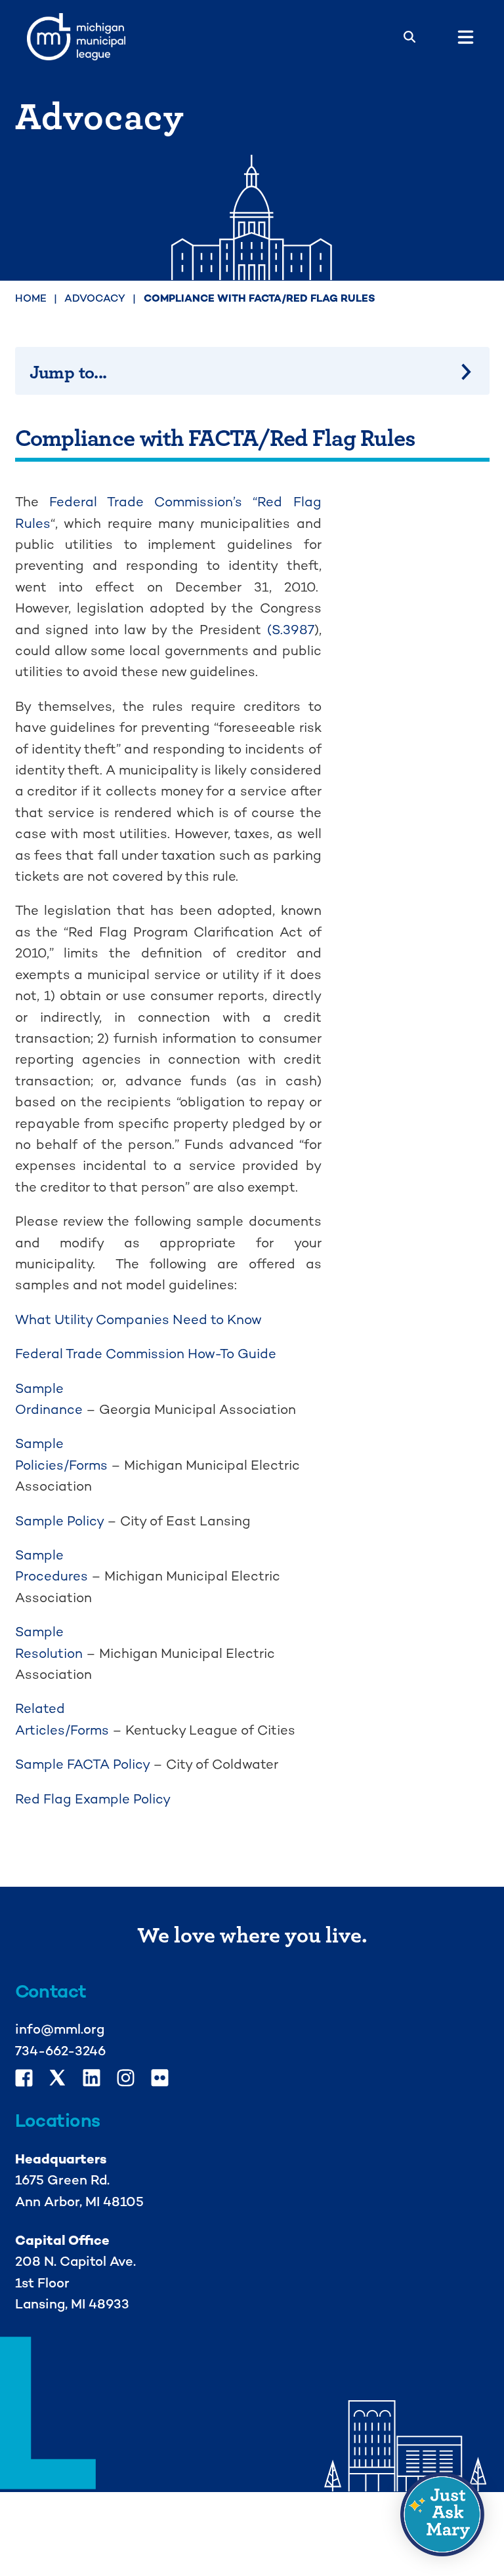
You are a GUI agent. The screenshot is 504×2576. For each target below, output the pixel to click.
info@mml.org (60, 2029)
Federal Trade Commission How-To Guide (146, 1354)
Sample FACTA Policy (82, 1764)
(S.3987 (291, 630)
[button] (442, 2514)
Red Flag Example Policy (93, 1799)
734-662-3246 (60, 2051)
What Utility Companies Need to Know (138, 1319)
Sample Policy (59, 1521)
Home (31, 298)
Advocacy (95, 298)
